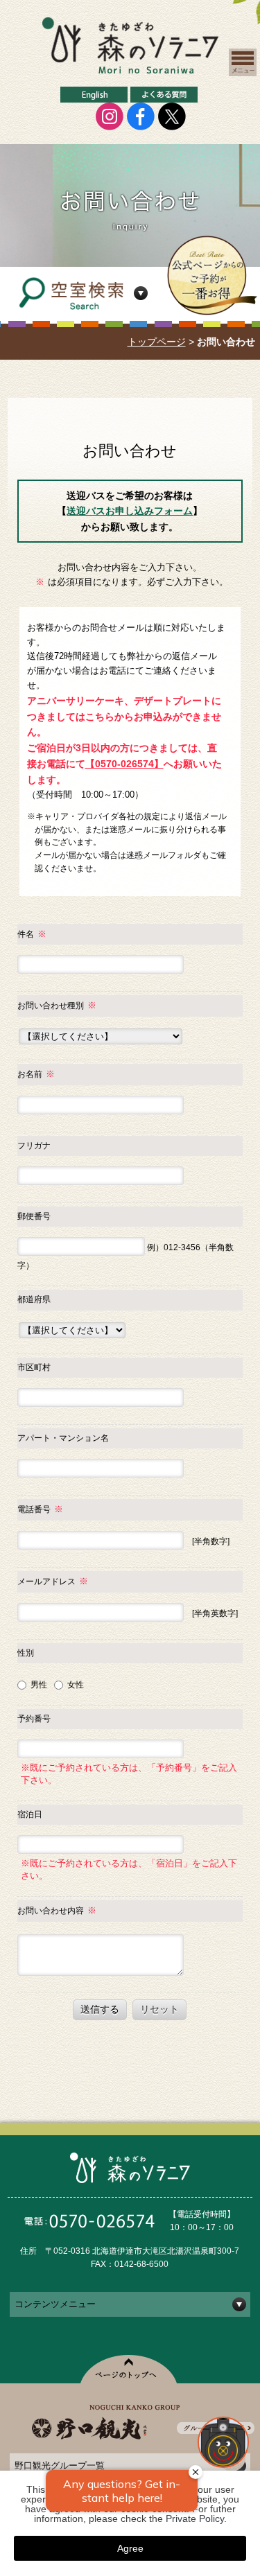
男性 (38, 1685)
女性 (75, 1685)
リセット (159, 2009)
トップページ (157, 342)
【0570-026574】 (124, 764)
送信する (100, 2009)
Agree (130, 2548)
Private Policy (195, 2518)
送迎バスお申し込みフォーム (130, 511)
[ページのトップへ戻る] (232, 2467)
